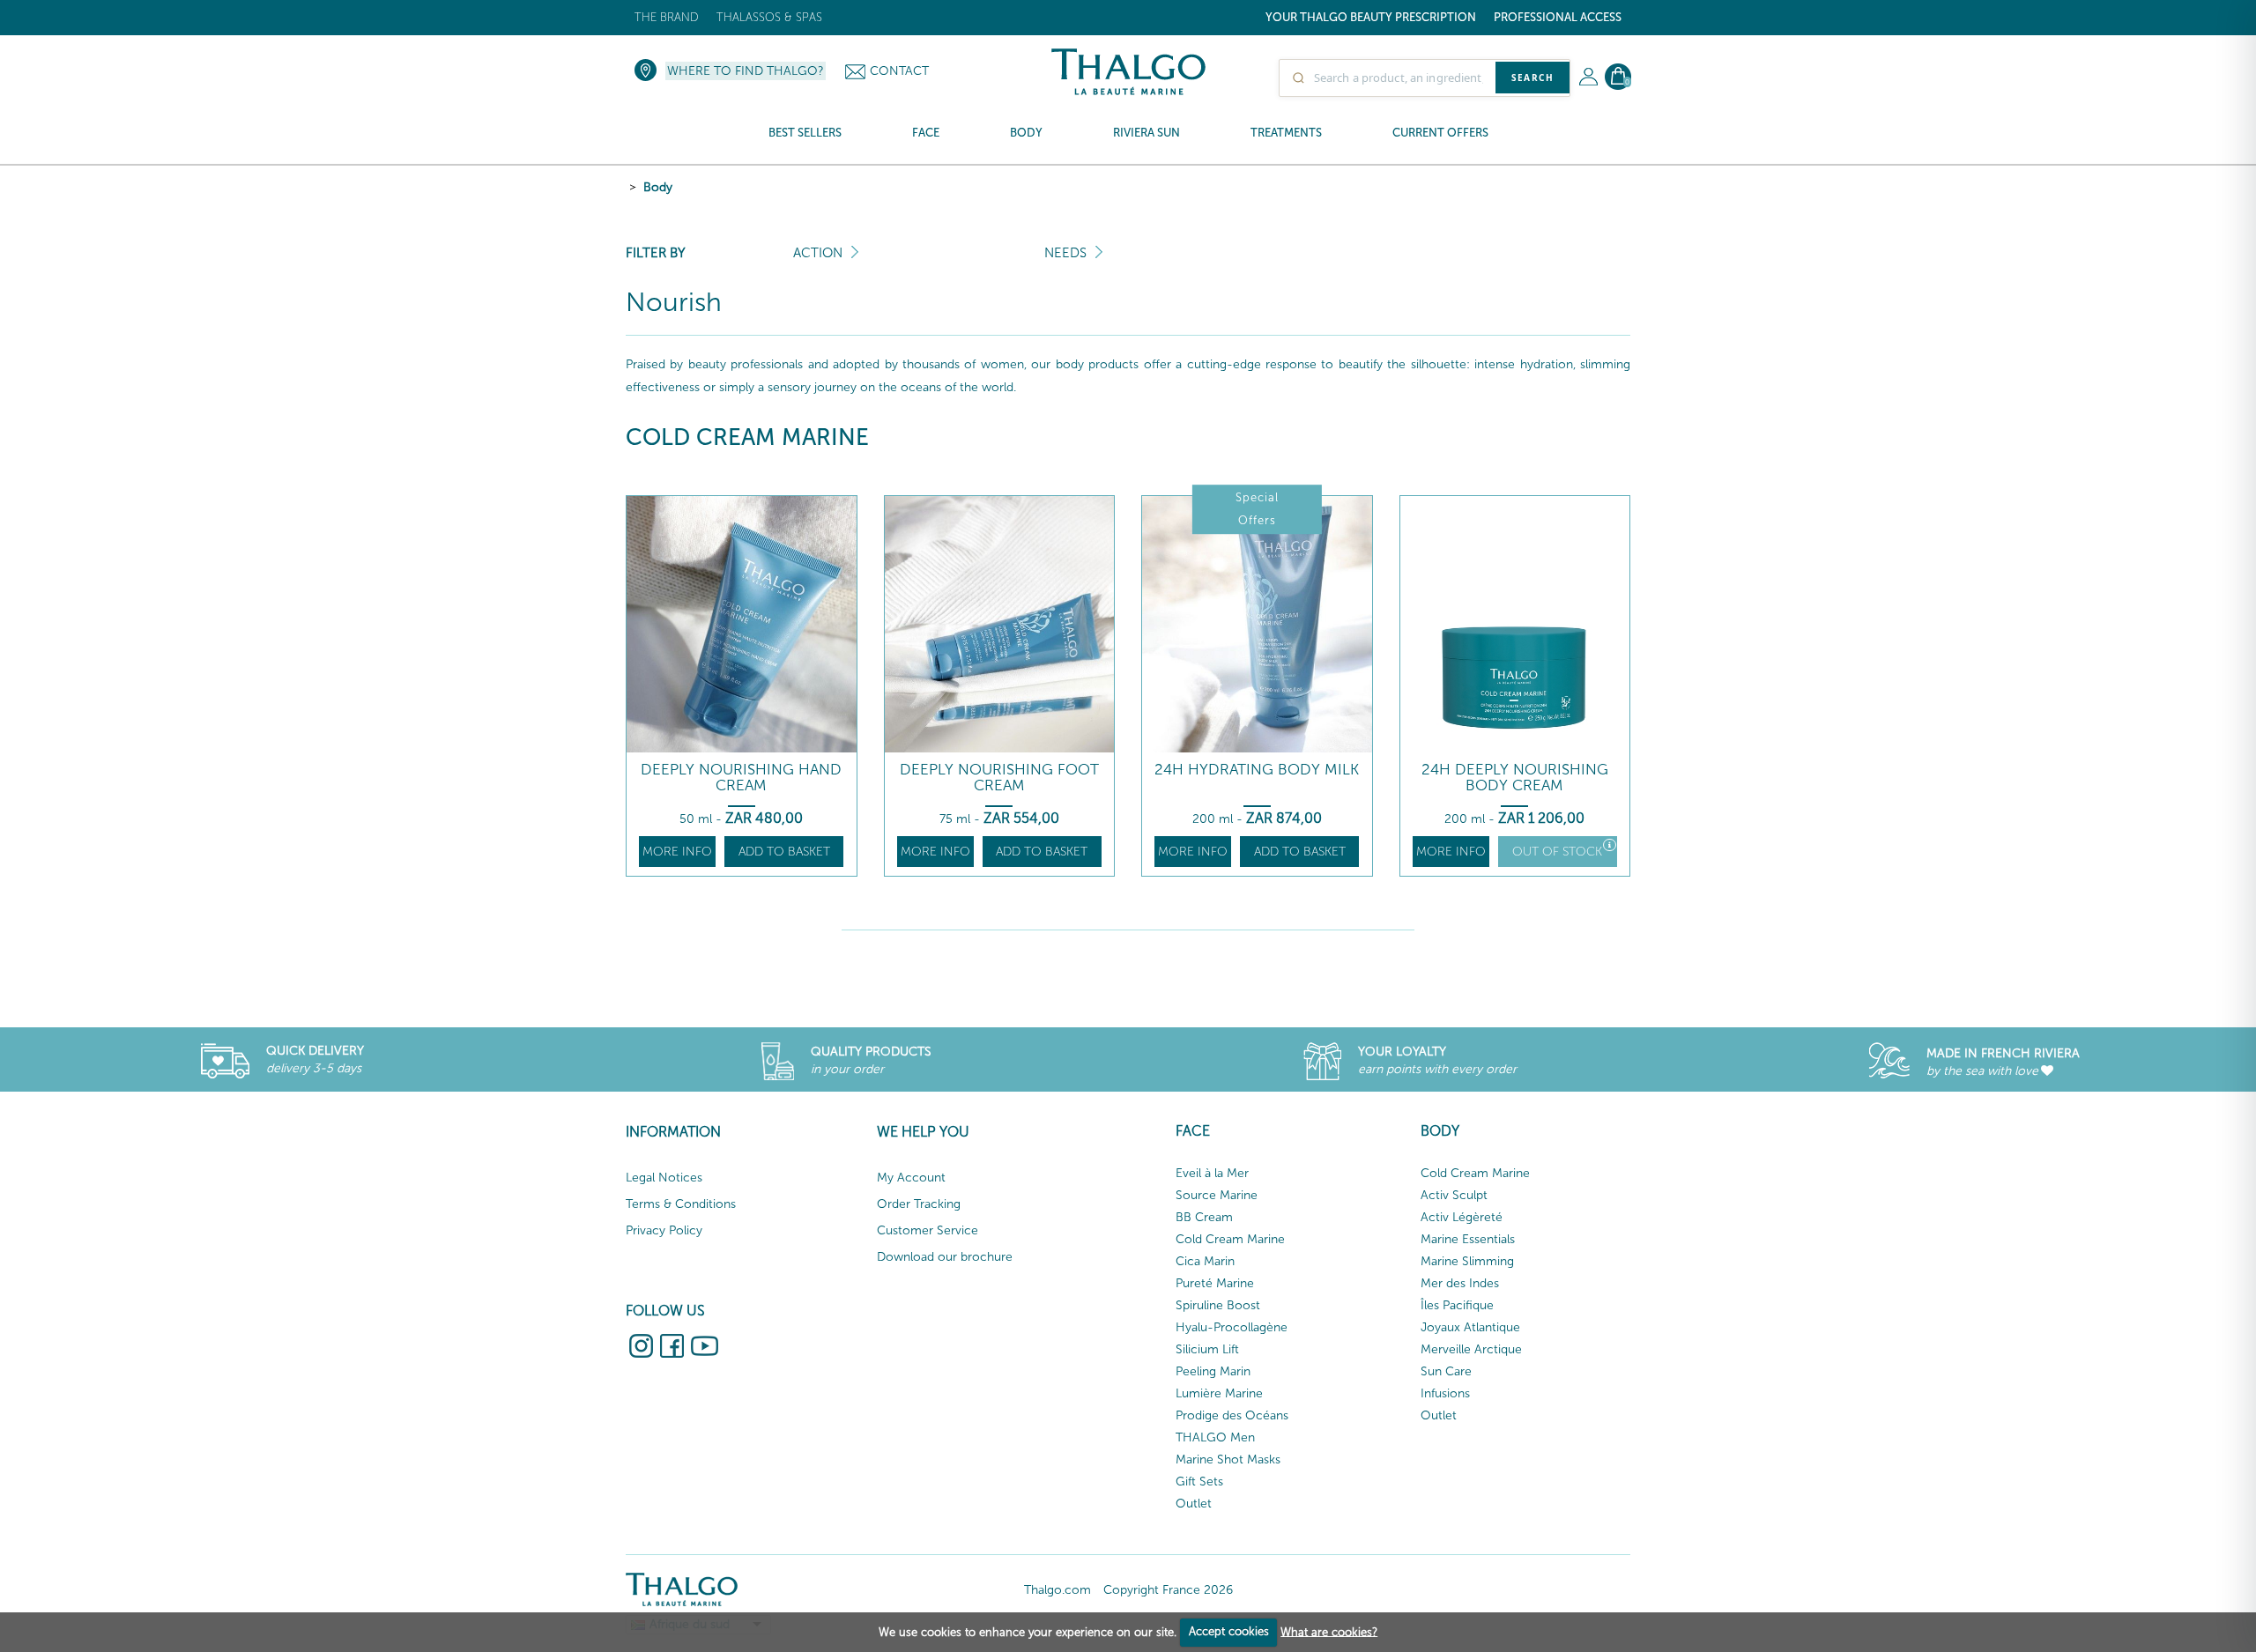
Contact (899, 71)
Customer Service (928, 1230)
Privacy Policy (664, 1230)
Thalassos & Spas (769, 17)
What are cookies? (1329, 1631)
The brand (667, 17)
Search (1532, 78)
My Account (911, 1178)
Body (658, 187)
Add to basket (784, 852)
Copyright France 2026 (1168, 1590)
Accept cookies (1229, 1631)
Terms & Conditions (681, 1204)
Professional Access (1558, 17)
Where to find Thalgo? (746, 71)
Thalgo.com (1057, 1590)
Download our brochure (945, 1257)
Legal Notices (664, 1178)
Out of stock (1557, 852)
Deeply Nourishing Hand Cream (741, 778)
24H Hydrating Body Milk (1257, 770)
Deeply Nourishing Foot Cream (999, 778)
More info (677, 852)
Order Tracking (919, 1204)
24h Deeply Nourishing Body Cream (1515, 778)
